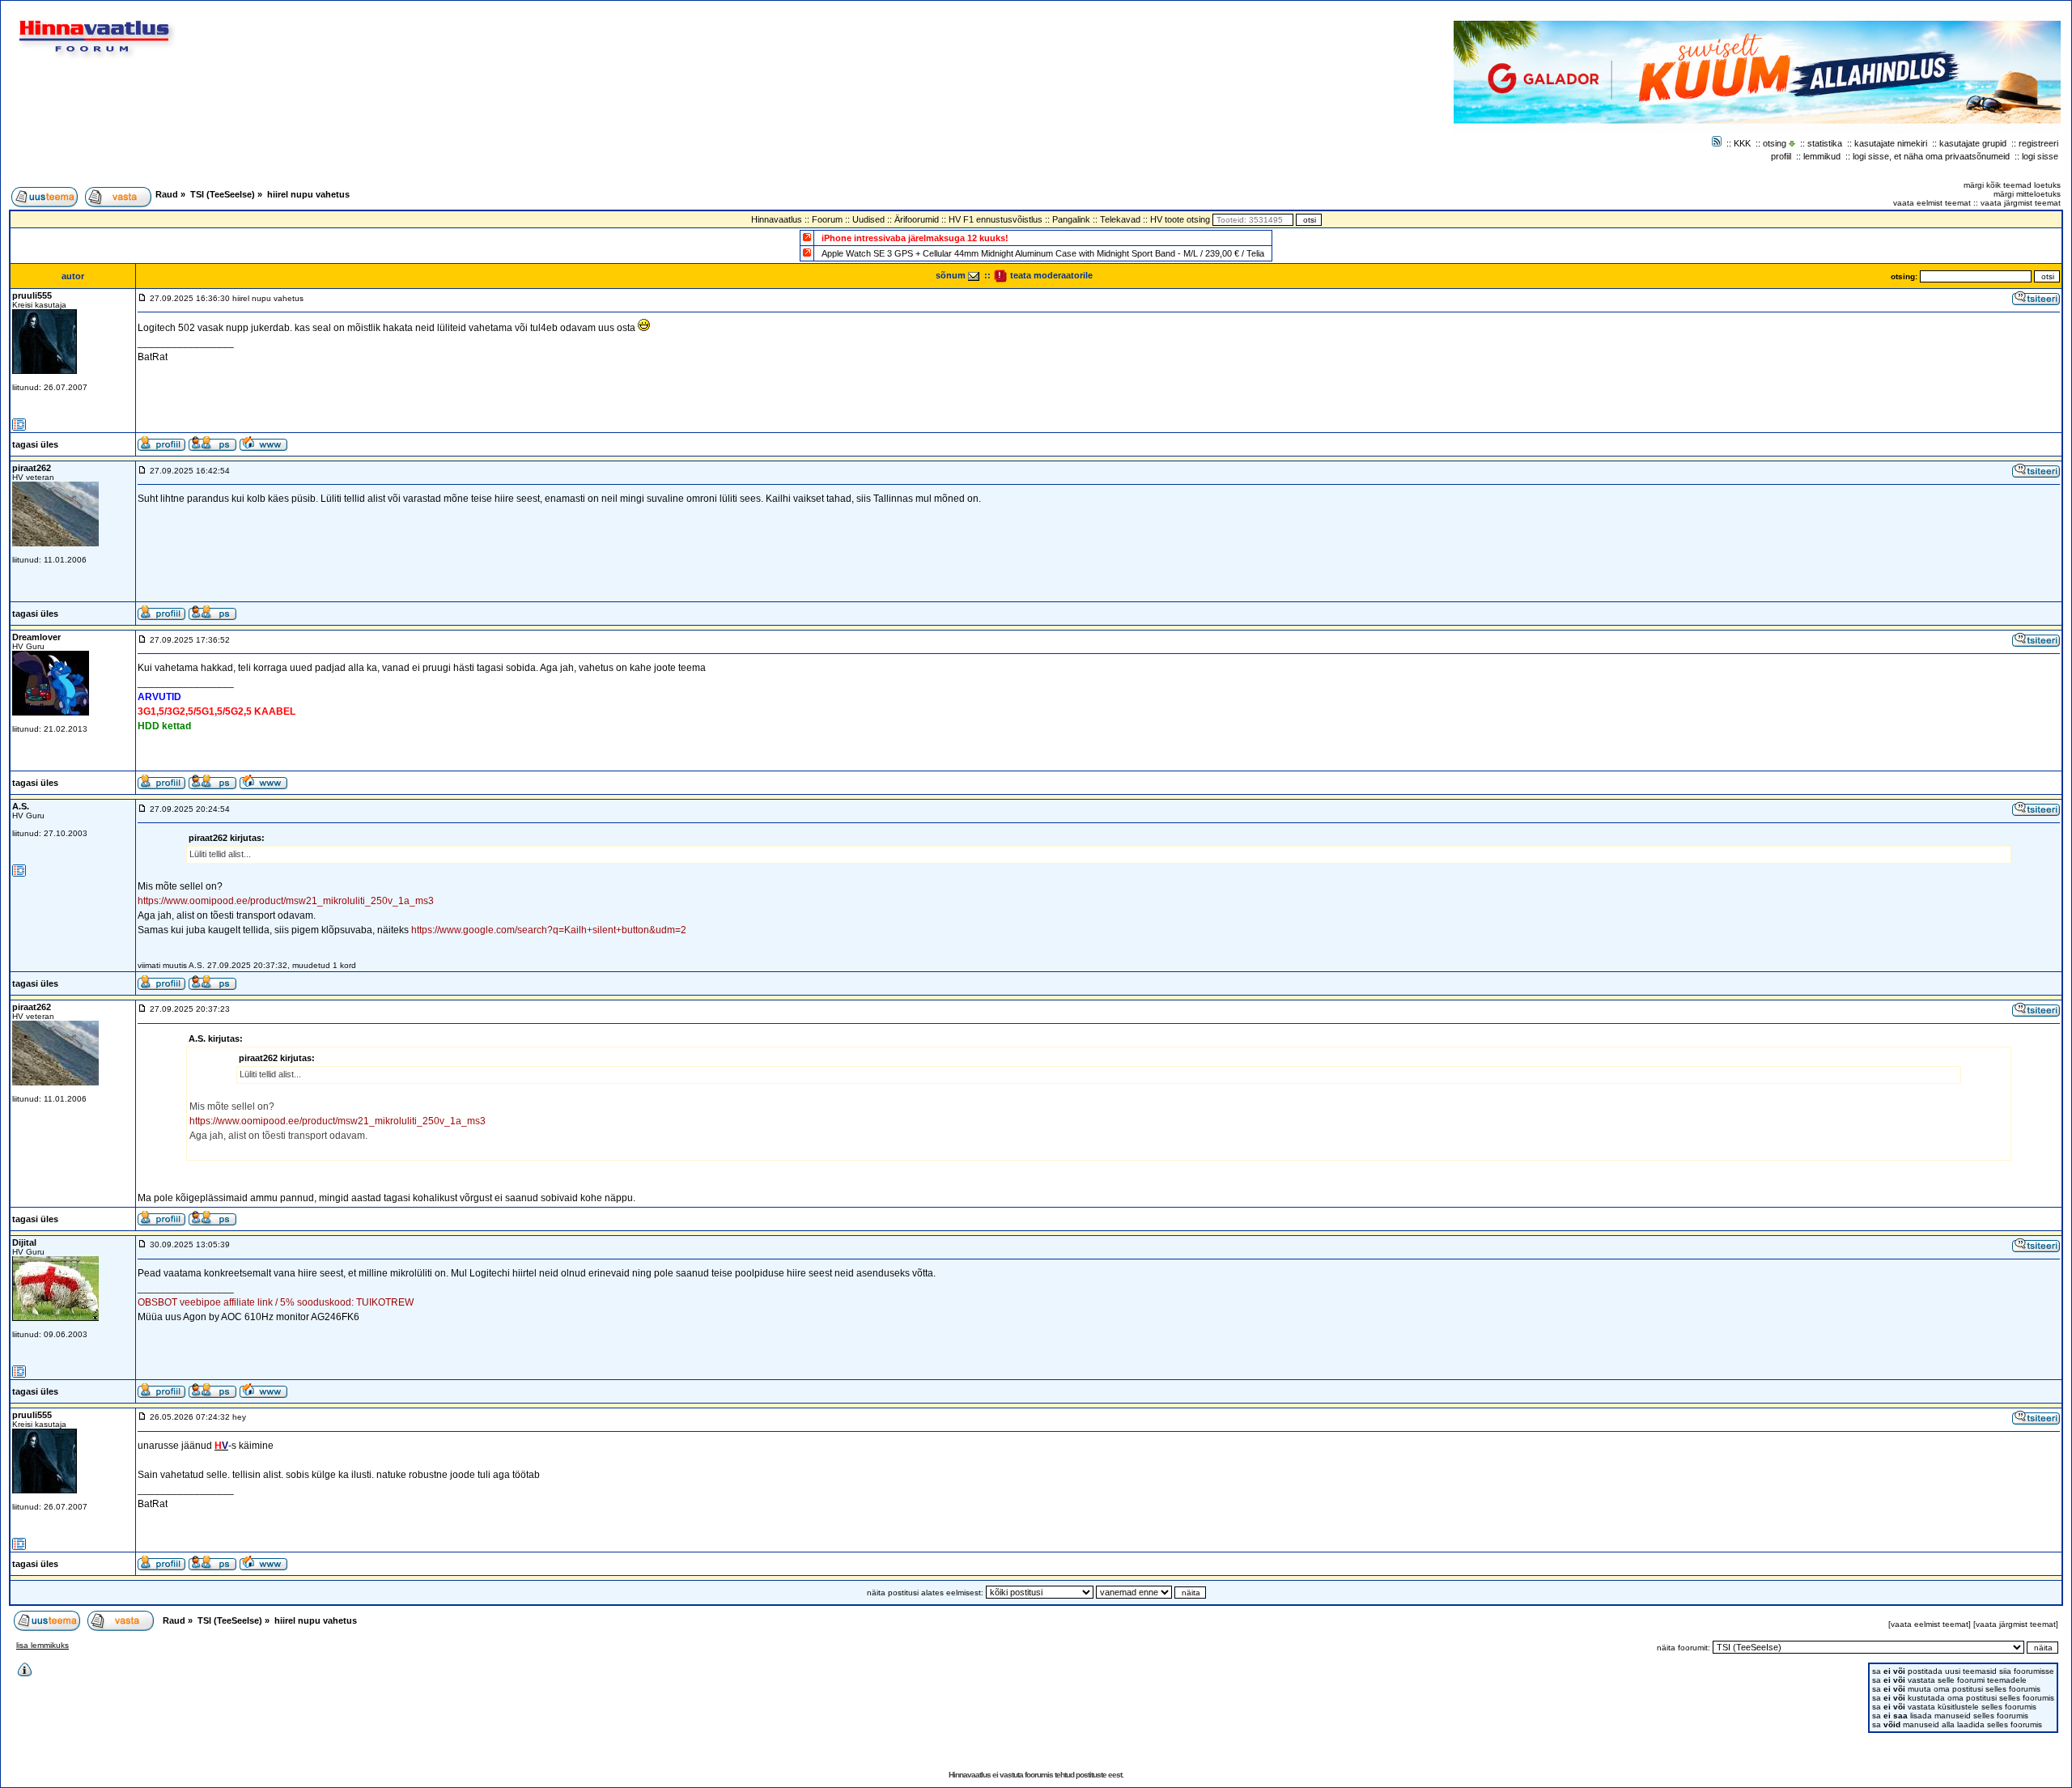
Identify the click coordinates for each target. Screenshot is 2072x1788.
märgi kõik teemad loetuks (2012, 185)
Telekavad (1120, 219)
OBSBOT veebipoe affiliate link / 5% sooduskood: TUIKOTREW (276, 1302)
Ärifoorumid (917, 219)
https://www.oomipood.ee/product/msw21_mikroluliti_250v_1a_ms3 (286, 901)
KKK (1742, 143)
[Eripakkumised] (807, 237)
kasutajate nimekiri (1891, 143)
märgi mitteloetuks (2027, 194)
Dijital (24, 1242)
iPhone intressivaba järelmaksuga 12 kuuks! (915, 238)
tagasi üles (35, 444)
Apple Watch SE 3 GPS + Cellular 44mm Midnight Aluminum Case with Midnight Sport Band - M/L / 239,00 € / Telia (1043, 253)
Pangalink (1071, 219)
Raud (167, 194)
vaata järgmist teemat (2021, 203)
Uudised (868, 219)
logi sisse (2040, 156)
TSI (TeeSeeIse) (223, 194)
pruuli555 (32, 295)
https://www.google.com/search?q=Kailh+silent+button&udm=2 (549, 930)
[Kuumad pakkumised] (807, 252)
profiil (1781, 156)
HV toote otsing (1180, 219)
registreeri (2038, 143)
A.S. (21, 806)
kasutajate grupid (1973, 143)
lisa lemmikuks (42, 1645)
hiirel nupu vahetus (308, 194)
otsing (1775, 143)
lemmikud (1822, 156)
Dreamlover (36, 637)
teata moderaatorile (1050, 275)
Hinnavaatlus (777, 219)
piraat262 (32, 468)
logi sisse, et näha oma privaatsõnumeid (1931, 156)
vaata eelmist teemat (1932, 203)
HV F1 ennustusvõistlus (996, 219)
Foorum (827, 219)
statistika (1825, 143)
